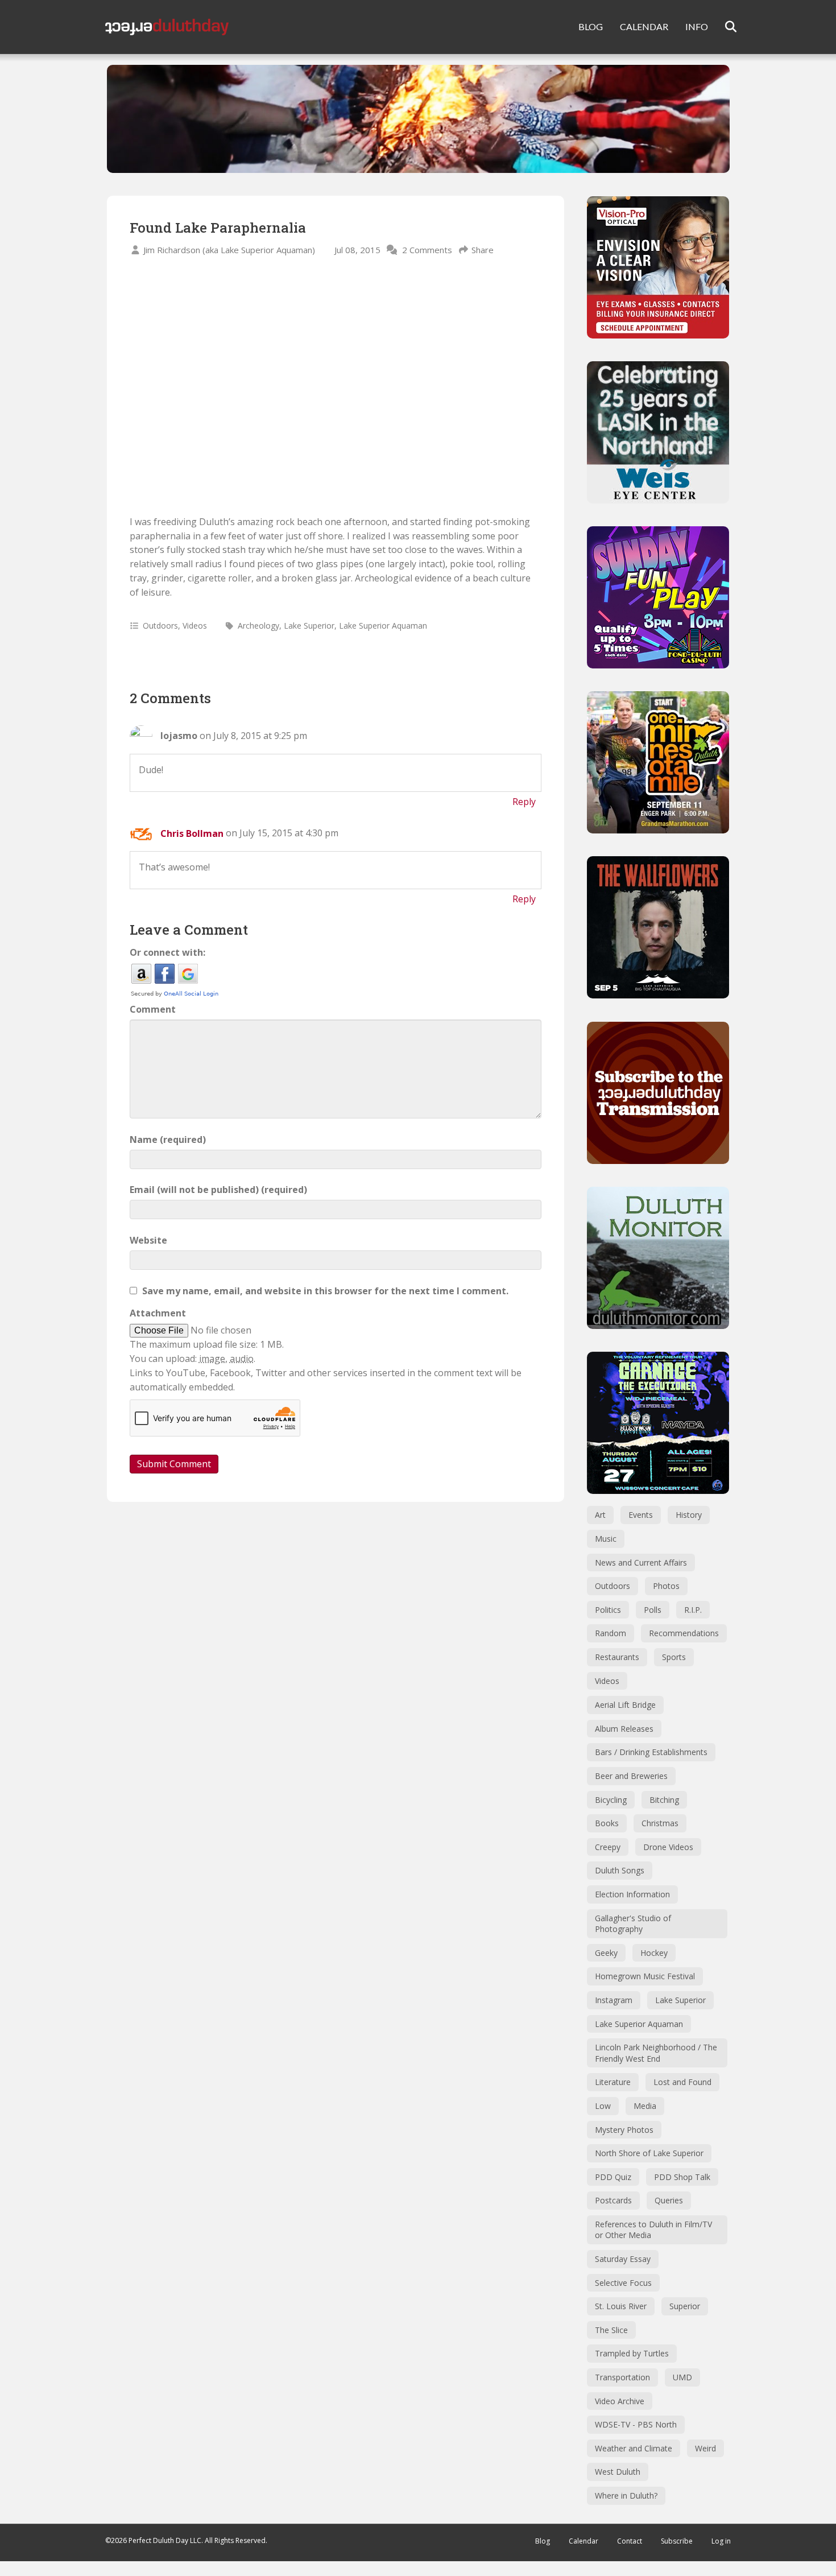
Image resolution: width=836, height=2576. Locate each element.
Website (148, 1240)
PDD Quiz (613, 2177)
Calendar (583, 2541)
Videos (195, 626)
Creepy (608, 1847)
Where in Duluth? (626, 2495)
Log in (721, 2541)
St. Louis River (621, 2306)
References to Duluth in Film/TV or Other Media (653, 2230)
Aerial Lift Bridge (625, 1705)
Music (606, 1539)
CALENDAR (644, 26)
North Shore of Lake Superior (649, 2153)
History (689, 1515)
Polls (653, 1610)
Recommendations (684, 1633)
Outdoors (160, 626)
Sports (674, 1657)
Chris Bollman (192, 833)
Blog (543, 2541)
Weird (705, 2448)
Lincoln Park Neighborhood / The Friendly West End (656, 2053)
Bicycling (611, 1800)
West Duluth (618, 2472)
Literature (613, 2082)
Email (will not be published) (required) (218, 1190)
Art (600, 1515)
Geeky (606, 1953)
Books (607, 1823)
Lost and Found (682, 2082)
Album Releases (624, 1729)
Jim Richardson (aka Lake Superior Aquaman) (229, 250)
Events (641, 1515)
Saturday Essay (623, 2259)
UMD (682, 2377)
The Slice (611, 2330)
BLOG (591, 26)
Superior (685, 2306)
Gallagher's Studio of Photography (633, 1924)
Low (603, 2106)
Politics (608, 1610)
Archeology (258, 626)
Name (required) (168, 1140)
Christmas (660, 1823)
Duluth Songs (620, 1870)
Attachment (158, 1313)
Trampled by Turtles (632, 2353)
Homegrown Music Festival (645, 1976)
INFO (697, 26)
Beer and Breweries (631, 1776)
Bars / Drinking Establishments (651, 1752)
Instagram (614, 2000)
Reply (524, 802)
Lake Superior (309, 626)
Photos (666, 1586)
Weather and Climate (634, 2448)
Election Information (632, 1894)
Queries (669, 2200)
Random (611, 1633)
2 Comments (427, 250)
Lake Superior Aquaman (383, 626)
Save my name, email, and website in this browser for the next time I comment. (325, 1291)
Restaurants (617, 1657)
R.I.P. (693, 1610)
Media (645, 2106)
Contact (630, 2541)
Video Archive (620, 2401)
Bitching (664, 1800)
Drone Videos (668, 1847)
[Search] (724, 27)
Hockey (654, 1953)
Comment (153, 1009)
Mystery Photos (624, 2130)
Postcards (613, 2200)
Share (483, 250)
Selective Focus (623, 2283)
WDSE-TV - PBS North (636, 2424)
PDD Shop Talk (682, 2177)
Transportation (622, 2377)
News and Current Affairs (641, 1562)
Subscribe (677, 2541)
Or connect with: (167, 952)
